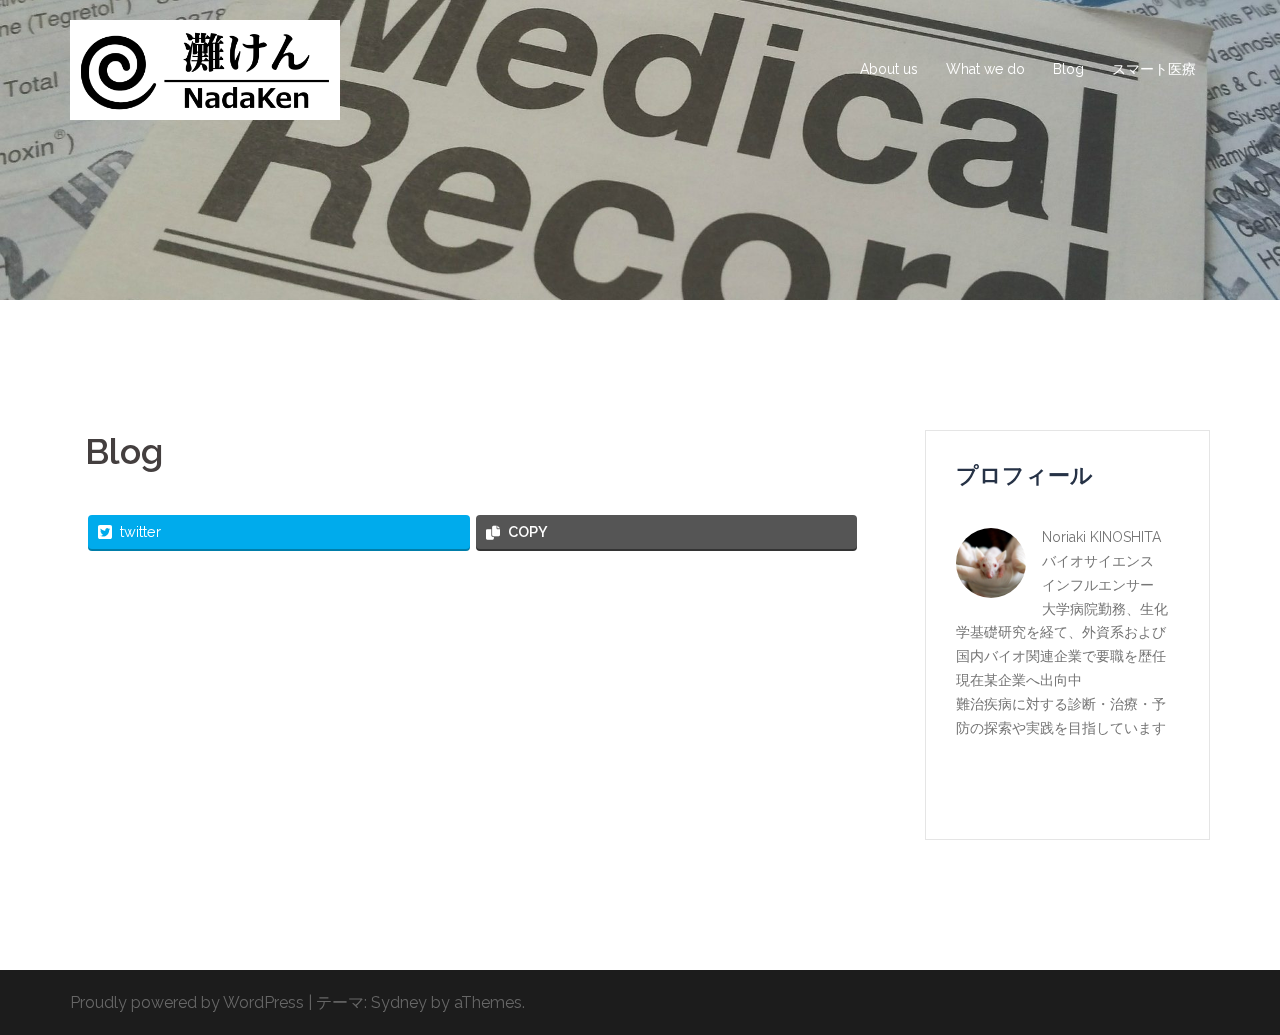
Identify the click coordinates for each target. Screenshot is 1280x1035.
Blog (1068, 69)
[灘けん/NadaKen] (205, 68)
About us (889, 69)
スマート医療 (1154, 69)
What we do (985, 69)
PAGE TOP (1234, 987)
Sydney (399, 1002)
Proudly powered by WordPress (187, 1002)
